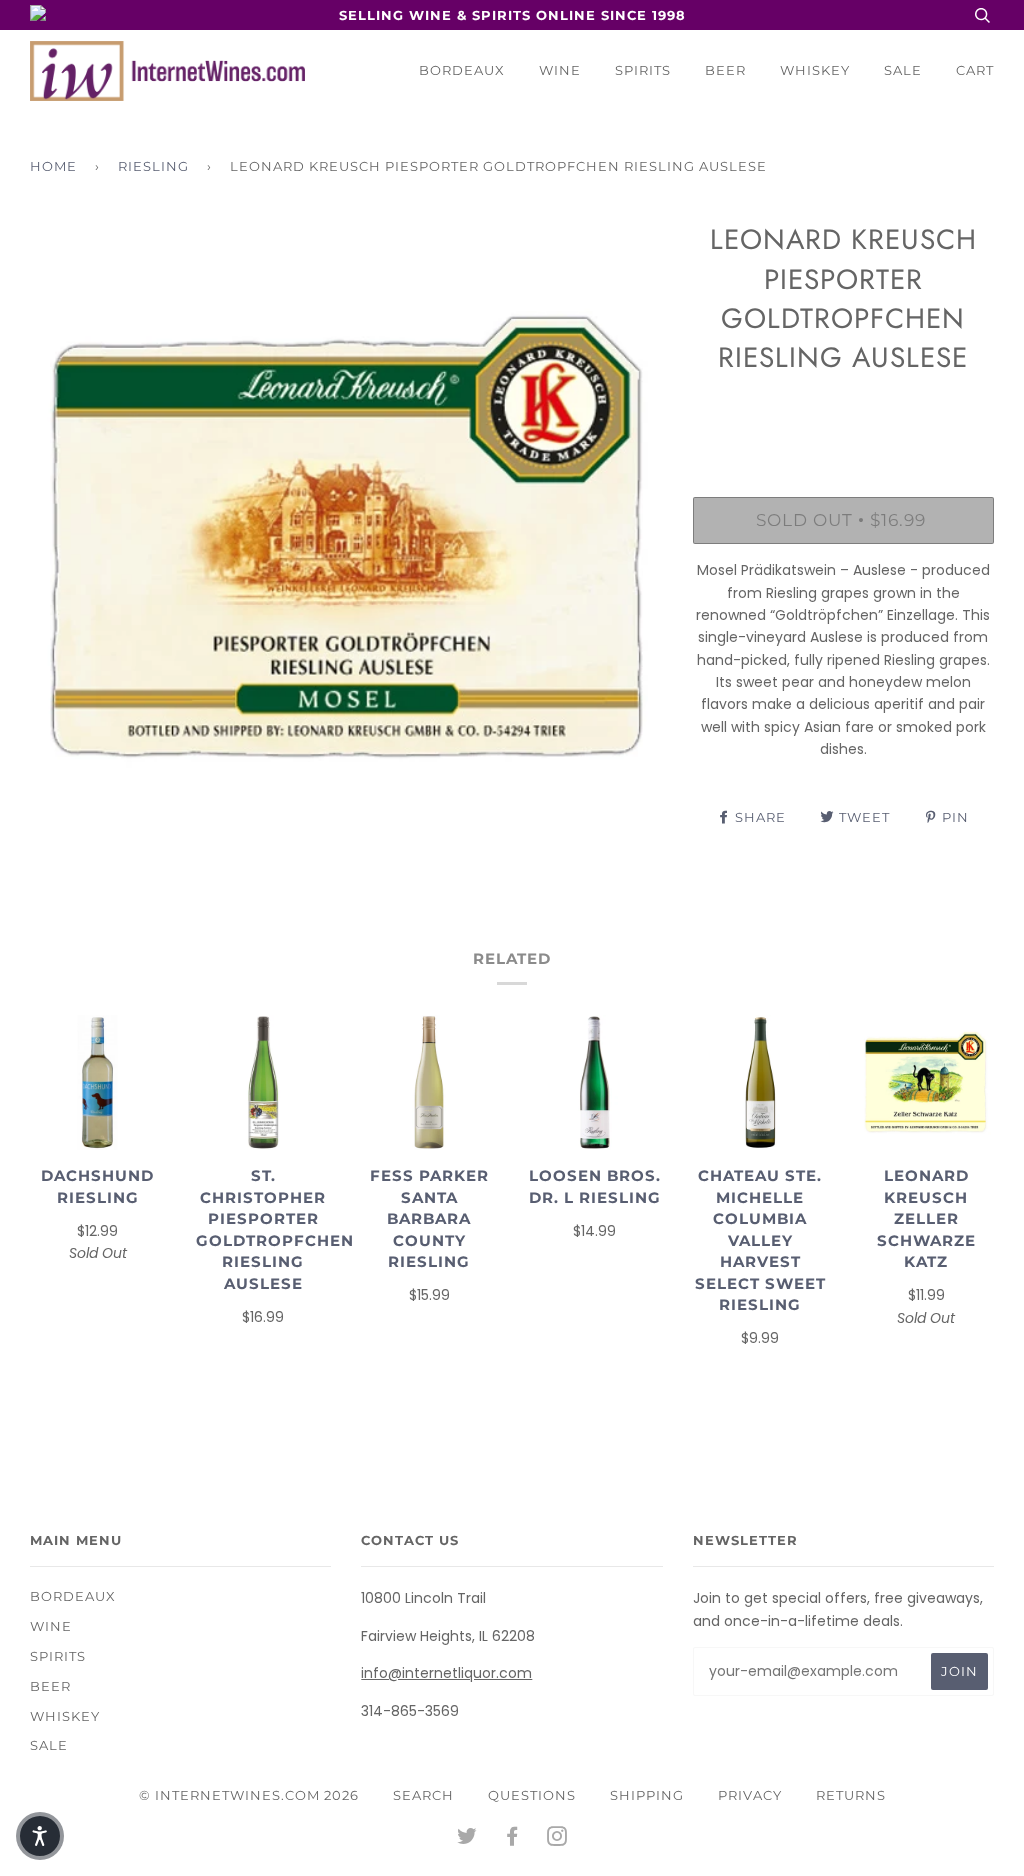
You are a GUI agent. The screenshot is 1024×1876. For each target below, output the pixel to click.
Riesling (153, 166)
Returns (851, 1795)
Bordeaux (462, 70)
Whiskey (815, 70)
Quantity (843, 414)
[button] (40, 1836)
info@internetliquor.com (446, 1673)
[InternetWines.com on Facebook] (512, 1839)
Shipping (647, 1795)
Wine (560, 70)
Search (423, 1795)
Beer (725, 70)
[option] (346, 536)
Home (53, 166)
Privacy (750, 1795)
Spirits (643, 70)
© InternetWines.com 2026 (249, 1795)
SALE (903, 70)
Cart (975, 70)
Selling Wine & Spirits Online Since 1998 (512, 15)
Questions (532, 1795)
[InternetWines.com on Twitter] (467, 1839)
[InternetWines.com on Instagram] (557, 1839)
